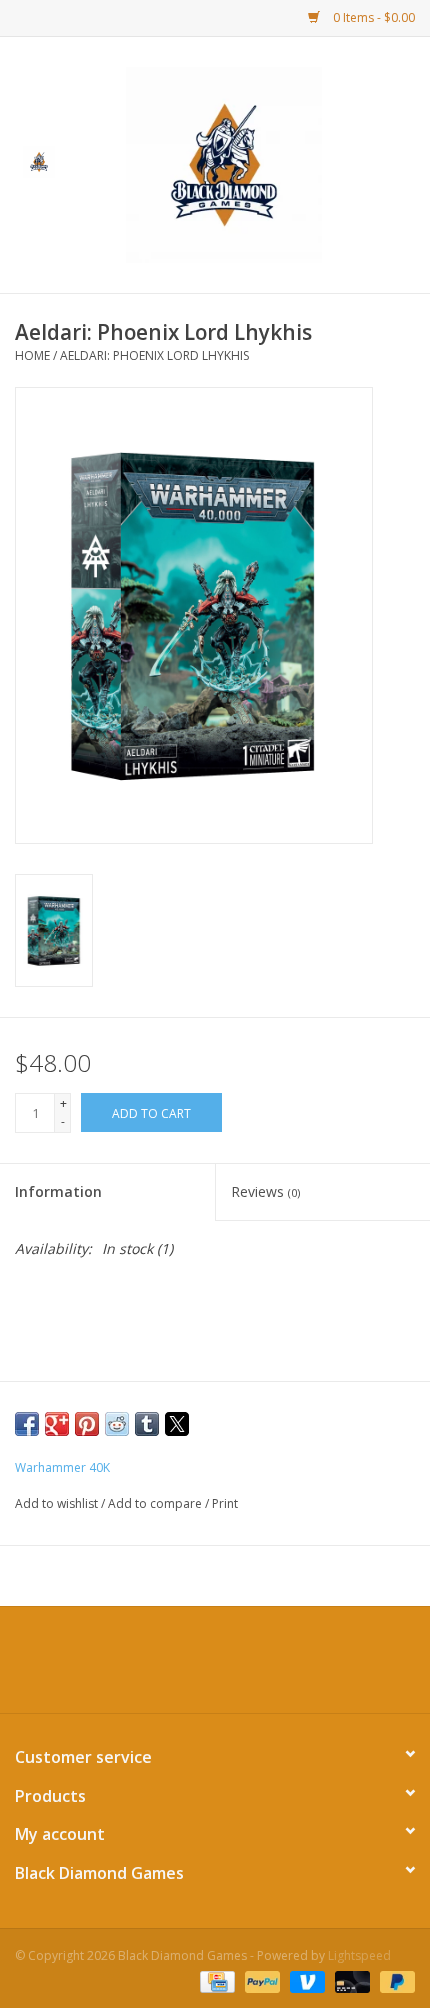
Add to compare (156, 1503)
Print (225, 1503)
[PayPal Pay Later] (394, 1980)
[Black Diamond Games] (254, 163)
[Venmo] (305, 1980)
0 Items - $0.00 (372, 17)
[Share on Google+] (57, 1424)
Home (32, 355)
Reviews (265, 1191)
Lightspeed (359, 1955)
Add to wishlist (58, 1503)
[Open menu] (39, 161)
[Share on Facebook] (27, 1424)
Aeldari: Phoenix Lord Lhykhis (154, 355)
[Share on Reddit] (117, 1424)
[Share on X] (177, 1424)
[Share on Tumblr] (147, 1424)
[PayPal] (260, 1980)
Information (58, 1191)
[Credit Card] (215, 1980)
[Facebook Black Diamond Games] (215, 1667)
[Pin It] (87, 1424)
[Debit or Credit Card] (350, 1980)
